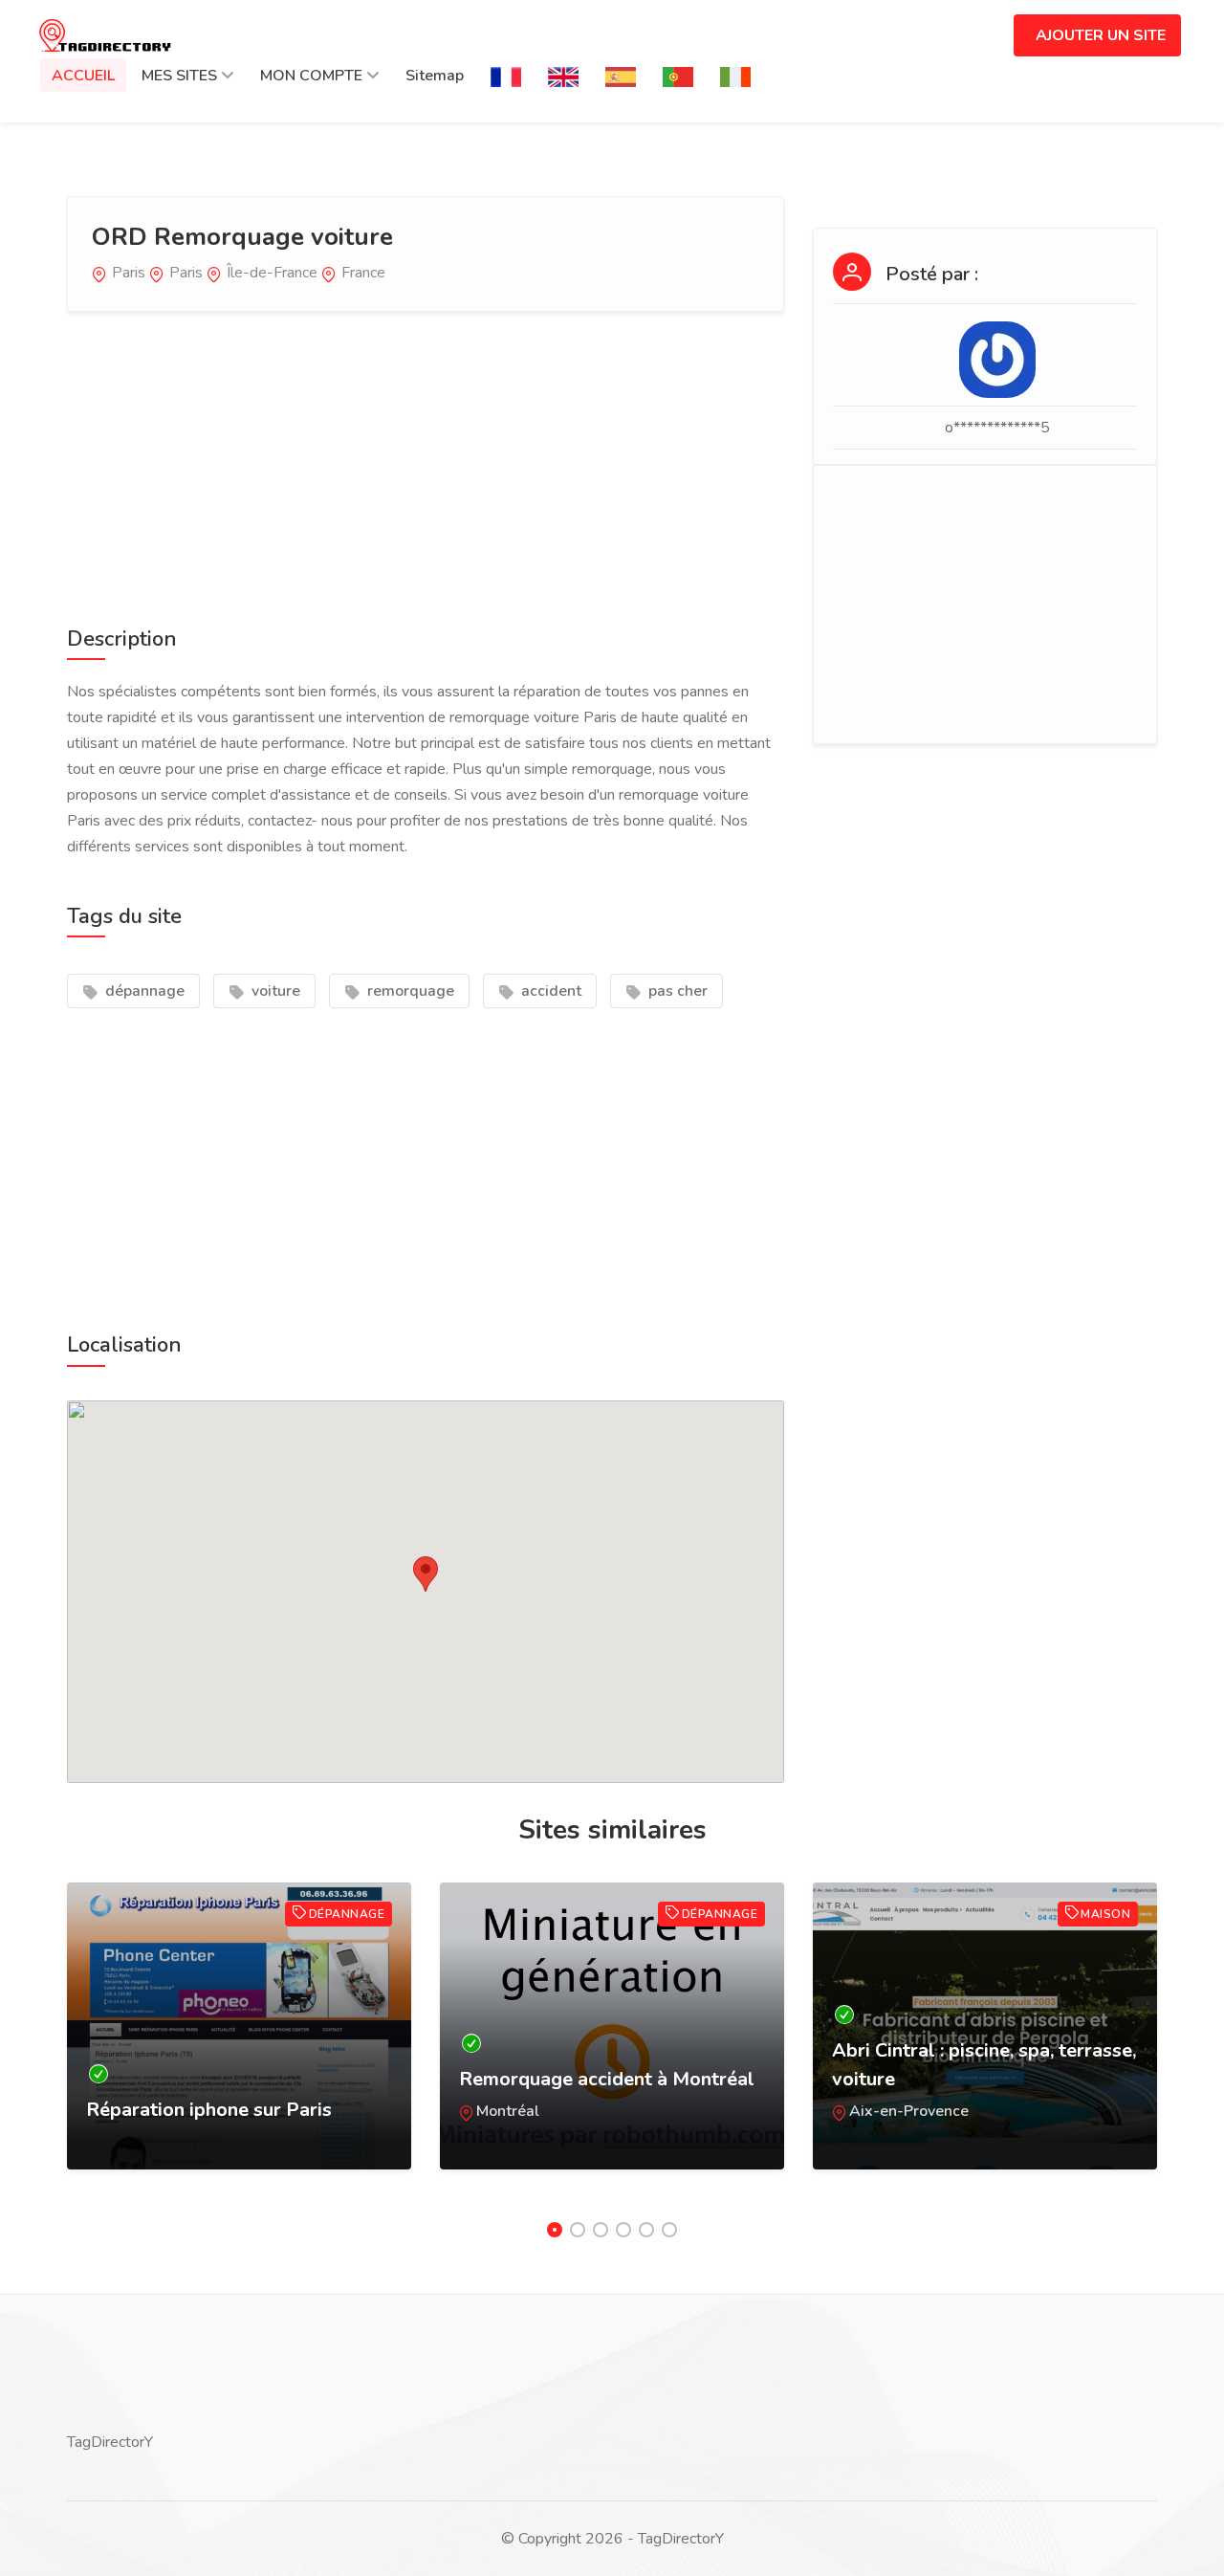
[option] (239, 2045)
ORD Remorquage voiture (242, 237)
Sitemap (435, 76)
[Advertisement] (426, 465)
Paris (129, 273)
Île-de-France (272, 273)
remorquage (409, 991)
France (363, 273)
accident (549, 991)
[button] (426, 1574)
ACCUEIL (83, 76)
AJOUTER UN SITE (1101, 35)
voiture (274, 991)
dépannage (143, 991)
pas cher (676, 991)
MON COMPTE (311, 76)
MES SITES (179, 76)
